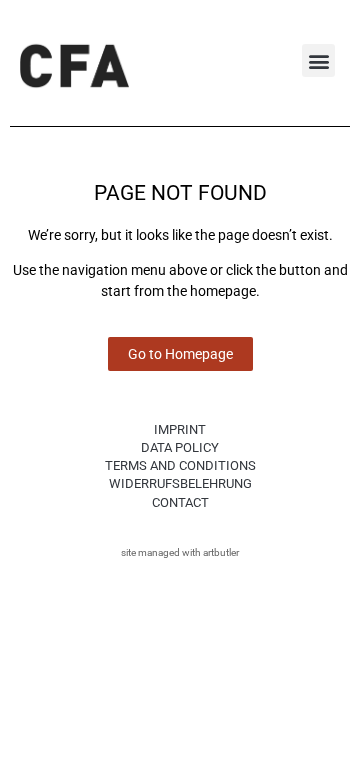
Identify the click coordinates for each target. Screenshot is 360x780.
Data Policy (180, 447)
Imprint (180, 429)
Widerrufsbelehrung (180, 483)
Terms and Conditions (180, 465)
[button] (318, 60)
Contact (180, 502)
